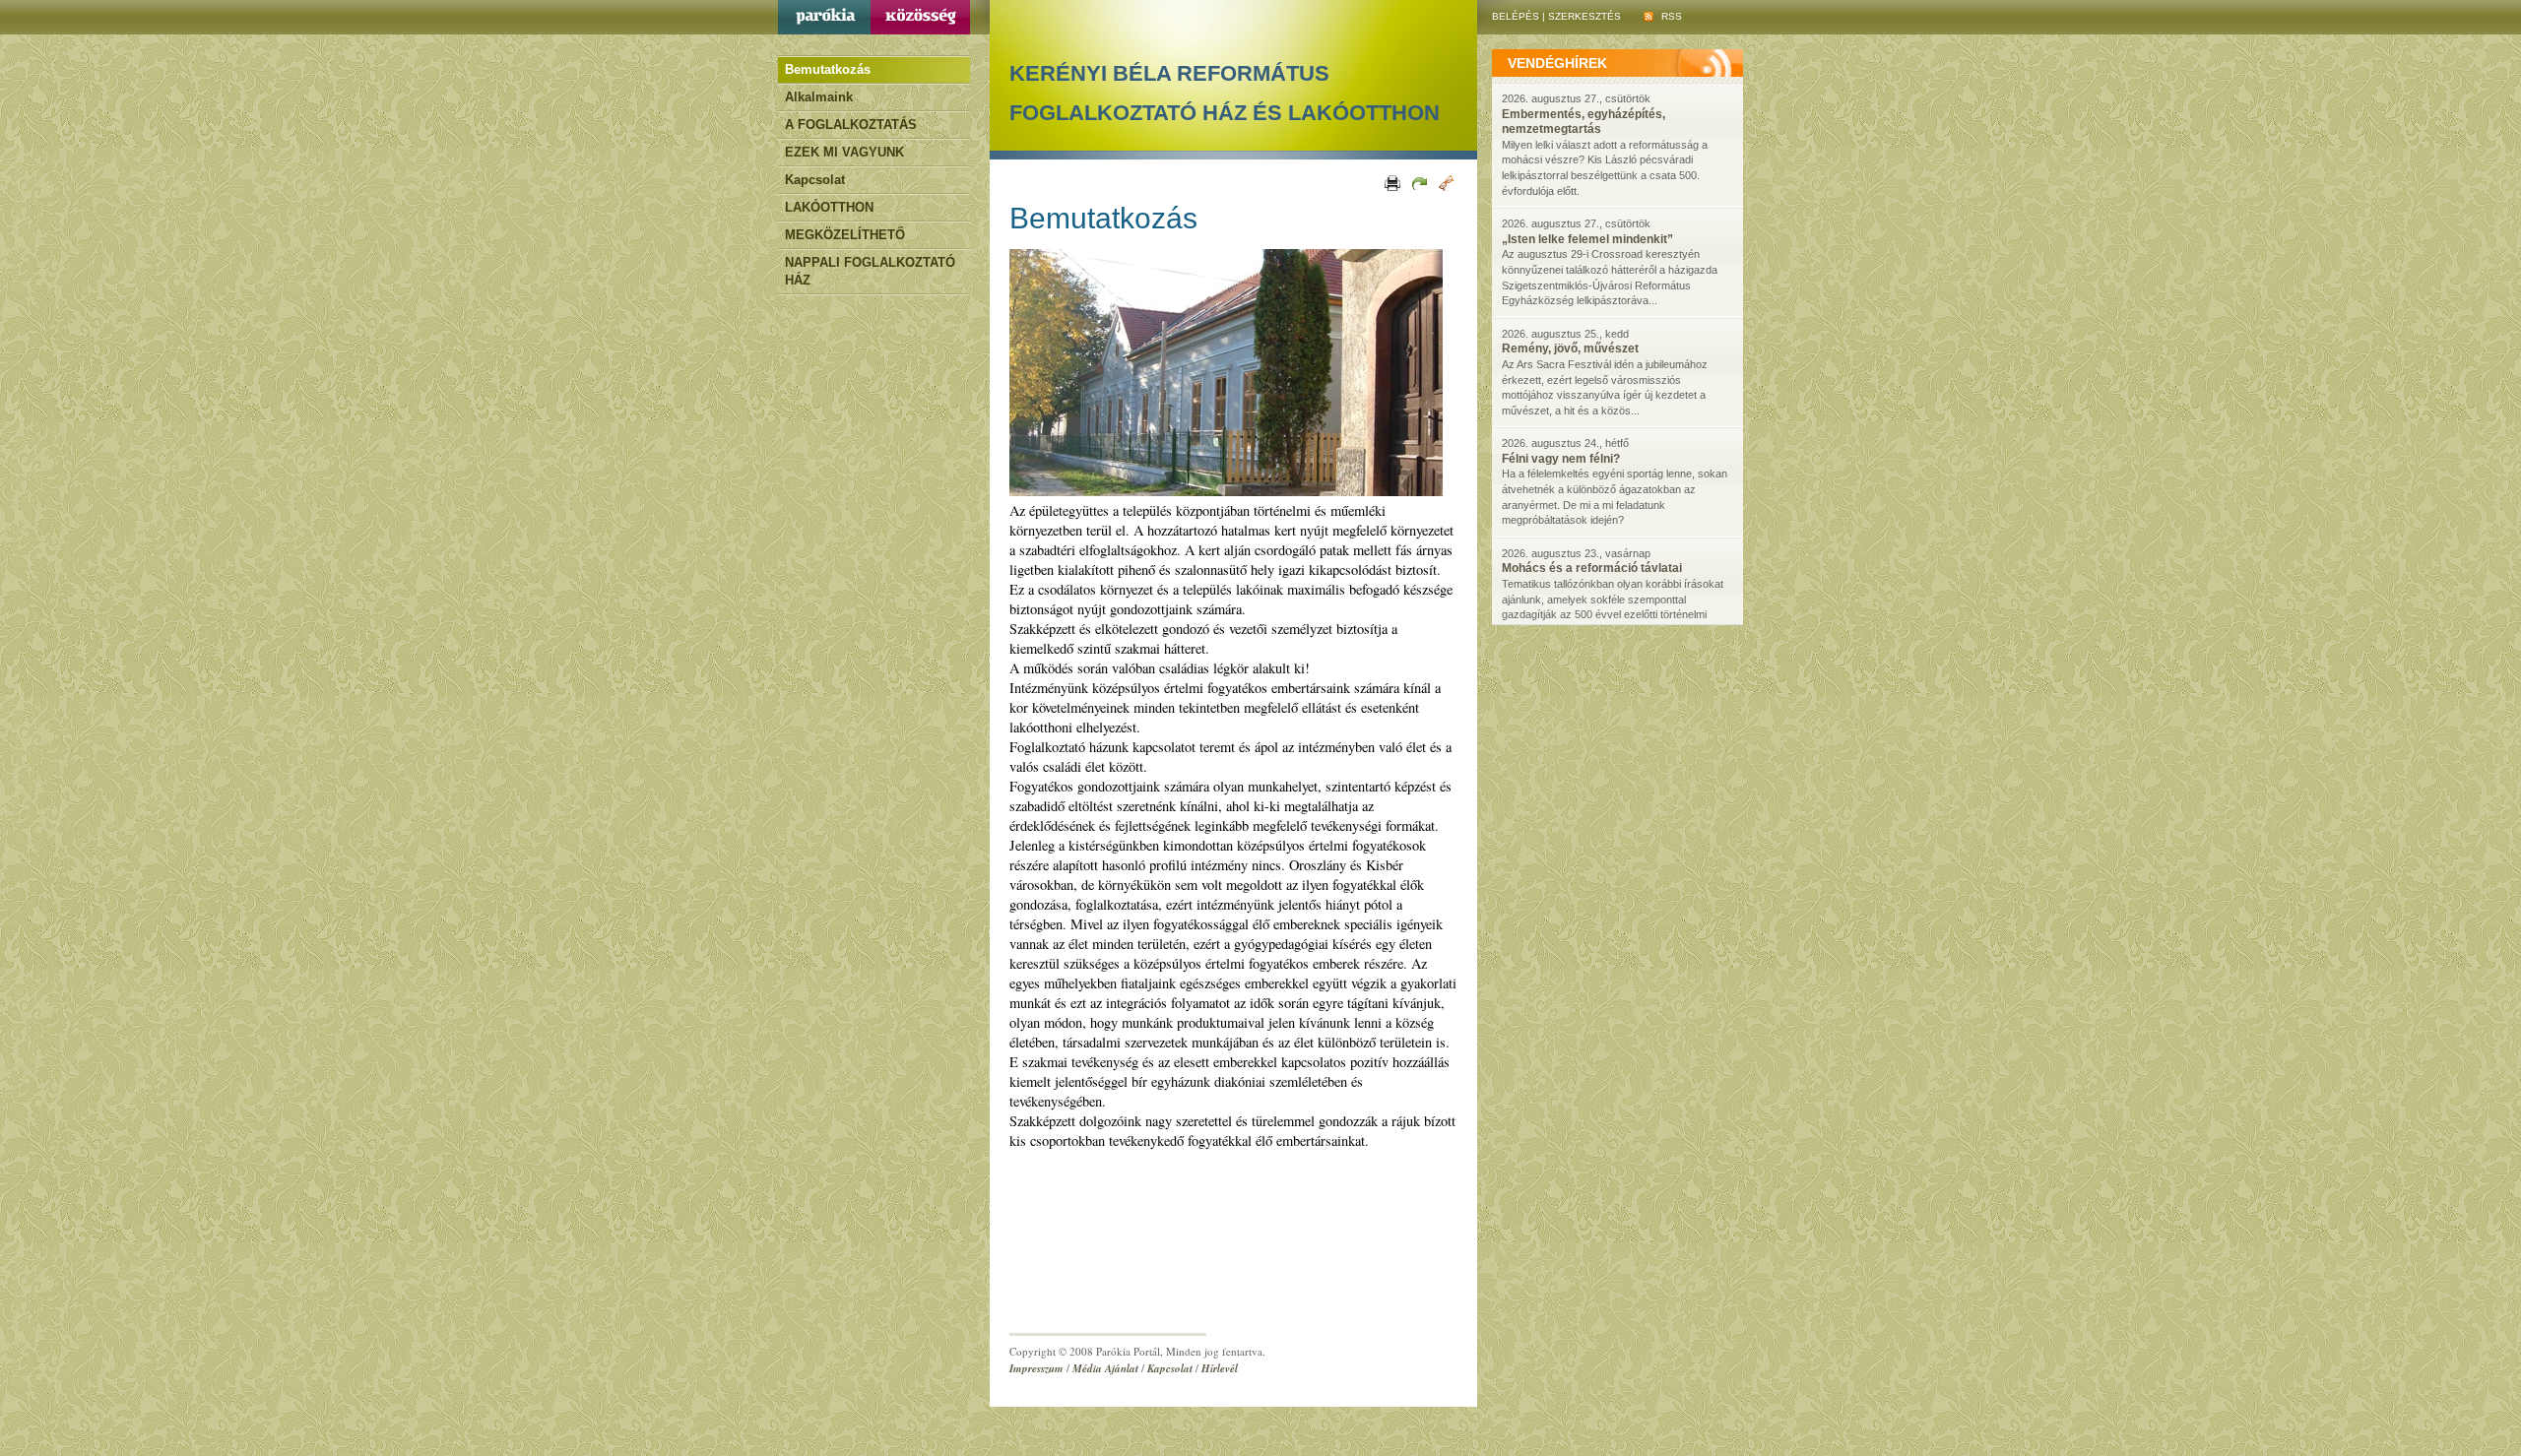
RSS (1670, 16)
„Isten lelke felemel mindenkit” (1587, 239)
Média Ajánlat (1105, 1368)
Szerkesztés (1584, 16)
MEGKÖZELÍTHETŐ (845, 235)
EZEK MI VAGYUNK (844, 152)
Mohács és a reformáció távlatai (1592, 568)
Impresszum (1036, 1368)
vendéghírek (1557, 63)
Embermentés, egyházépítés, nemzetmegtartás (1584, 122)
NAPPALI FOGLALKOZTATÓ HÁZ (870, 271)
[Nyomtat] (1391, 182)
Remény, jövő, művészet (1570, 348)
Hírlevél (1220, 1368)
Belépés (1516, 16)
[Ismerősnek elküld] (1418, 182)
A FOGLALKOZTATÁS (851, 125)
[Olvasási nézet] (1445, 182)
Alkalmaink (819, 97)
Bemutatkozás (828, 69)
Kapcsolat (815, 180)
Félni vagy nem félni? (1561, 459)
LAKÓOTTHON (829, 207)
